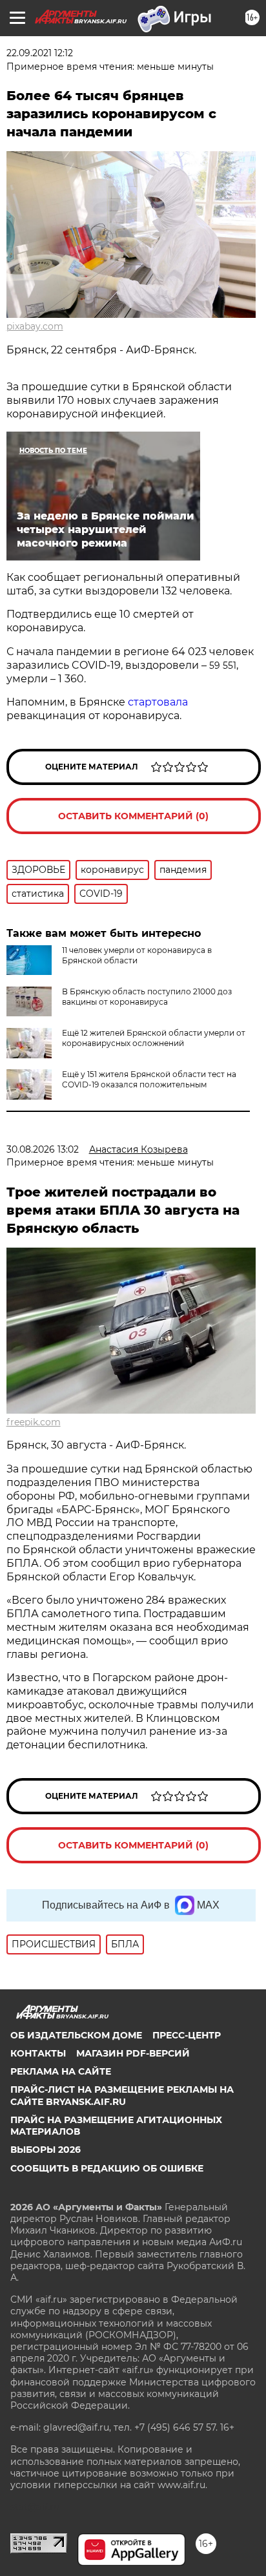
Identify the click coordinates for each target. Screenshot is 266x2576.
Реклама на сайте (61, 2071)
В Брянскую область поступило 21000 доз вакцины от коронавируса (147, 997)
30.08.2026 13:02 (43, 1149)
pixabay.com (35, 326)
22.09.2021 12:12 (40, 53)
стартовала (158, 702)
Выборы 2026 (46, 2150)
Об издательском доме (76, 2035)
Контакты (38, 2053)
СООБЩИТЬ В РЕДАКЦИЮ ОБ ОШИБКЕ (107, 2168)
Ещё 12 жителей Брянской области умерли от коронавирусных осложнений (154, 1038)
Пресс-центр (187, 2035)
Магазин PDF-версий (133, 2053)
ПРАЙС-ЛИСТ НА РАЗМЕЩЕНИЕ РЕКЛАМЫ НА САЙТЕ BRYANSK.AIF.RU (122, 2095)
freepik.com (34, 1422)
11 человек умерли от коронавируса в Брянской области (137, 955)
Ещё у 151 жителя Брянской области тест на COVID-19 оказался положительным (149, 1079)
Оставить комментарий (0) (133, 816)
